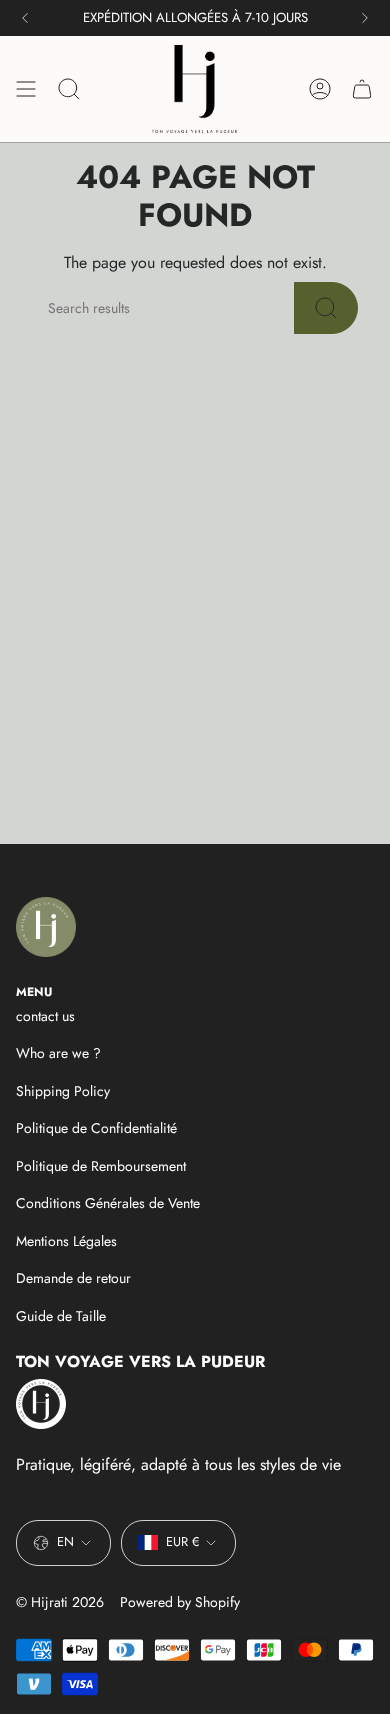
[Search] (326, 308)
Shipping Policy (63, 1091)
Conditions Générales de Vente (108, 1203)
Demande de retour (73, 1278)
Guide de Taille (61, 1316)
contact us (45, 1016)
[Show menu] (26, 89)
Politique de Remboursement (101, 1166)
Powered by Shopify (180, 1602)
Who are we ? (58, 1053)
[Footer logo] (46, 927)
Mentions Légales (66, 1241)
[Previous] (25, 18)
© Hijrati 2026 (60, 1602)
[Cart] (362, 89)
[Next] (365, 18)
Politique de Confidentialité (96, 1128)
